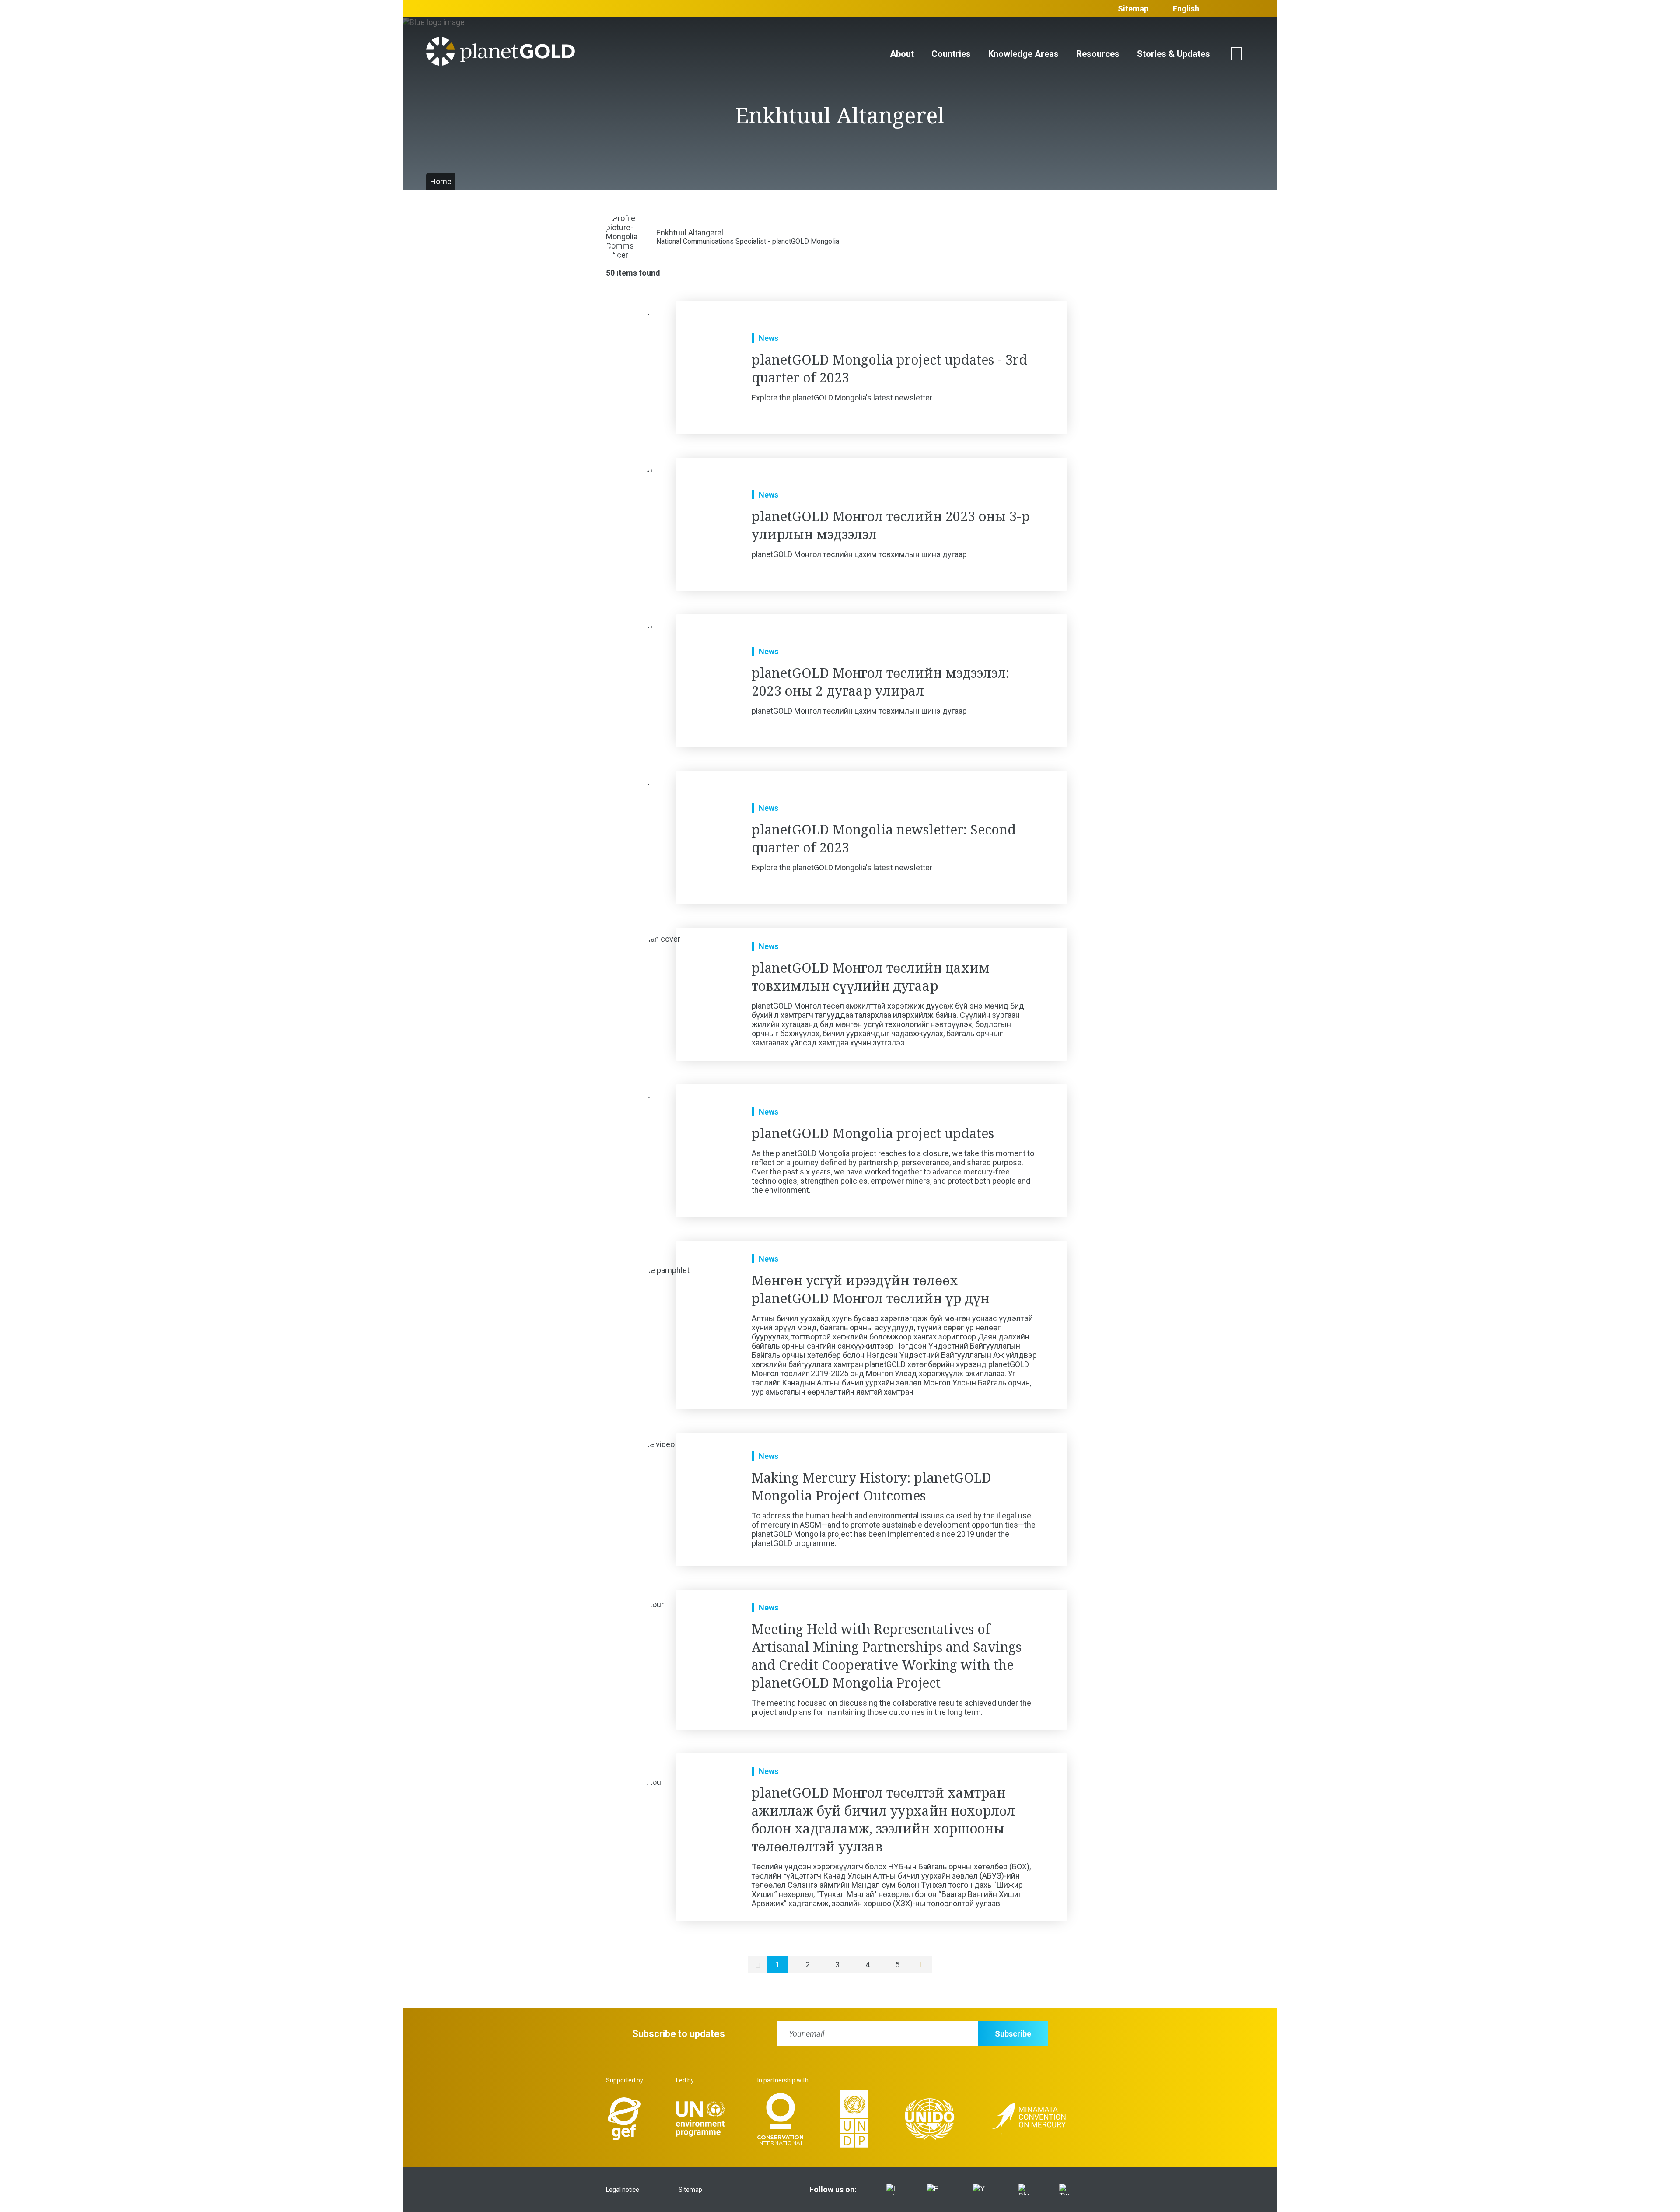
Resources (1098, 54)
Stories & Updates (1174, 54)
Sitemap (1133, 9)
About (902, 54)
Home (441, 181)
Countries (951, 54)
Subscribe (1013, 2034)
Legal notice (623, 2190)
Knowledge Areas (1024, 54)
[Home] (500, 54)
